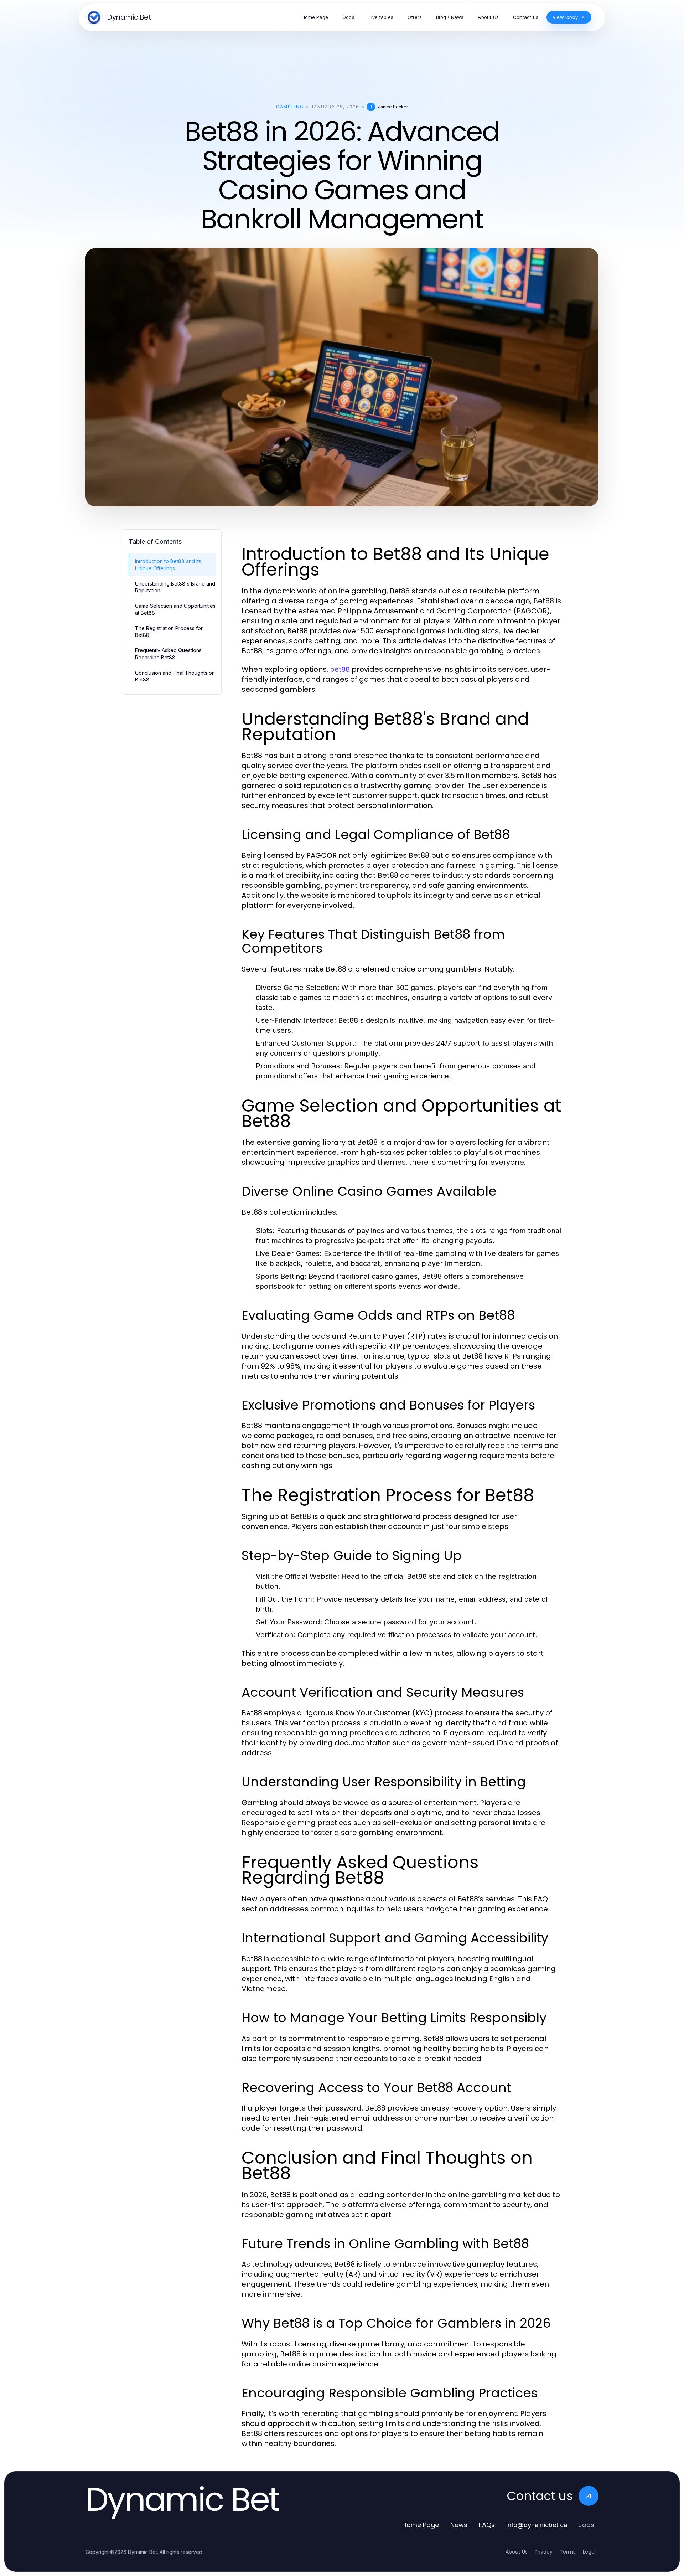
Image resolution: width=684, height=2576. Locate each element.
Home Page (421, 2525)
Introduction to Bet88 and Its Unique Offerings (168, 565)
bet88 (340, 669)
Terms (568, 2552)
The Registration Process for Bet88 (169, 632)
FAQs (487, 2525)
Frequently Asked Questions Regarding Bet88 (168, 654)
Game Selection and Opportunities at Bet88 (175, 609)
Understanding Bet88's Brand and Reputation (175, 587)
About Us (517, 2552)
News (459, 2525)
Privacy (544, 2552)
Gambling (290, 107)
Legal (589, 2552)
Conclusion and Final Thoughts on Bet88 (175, 676)
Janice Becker (393, 107)
